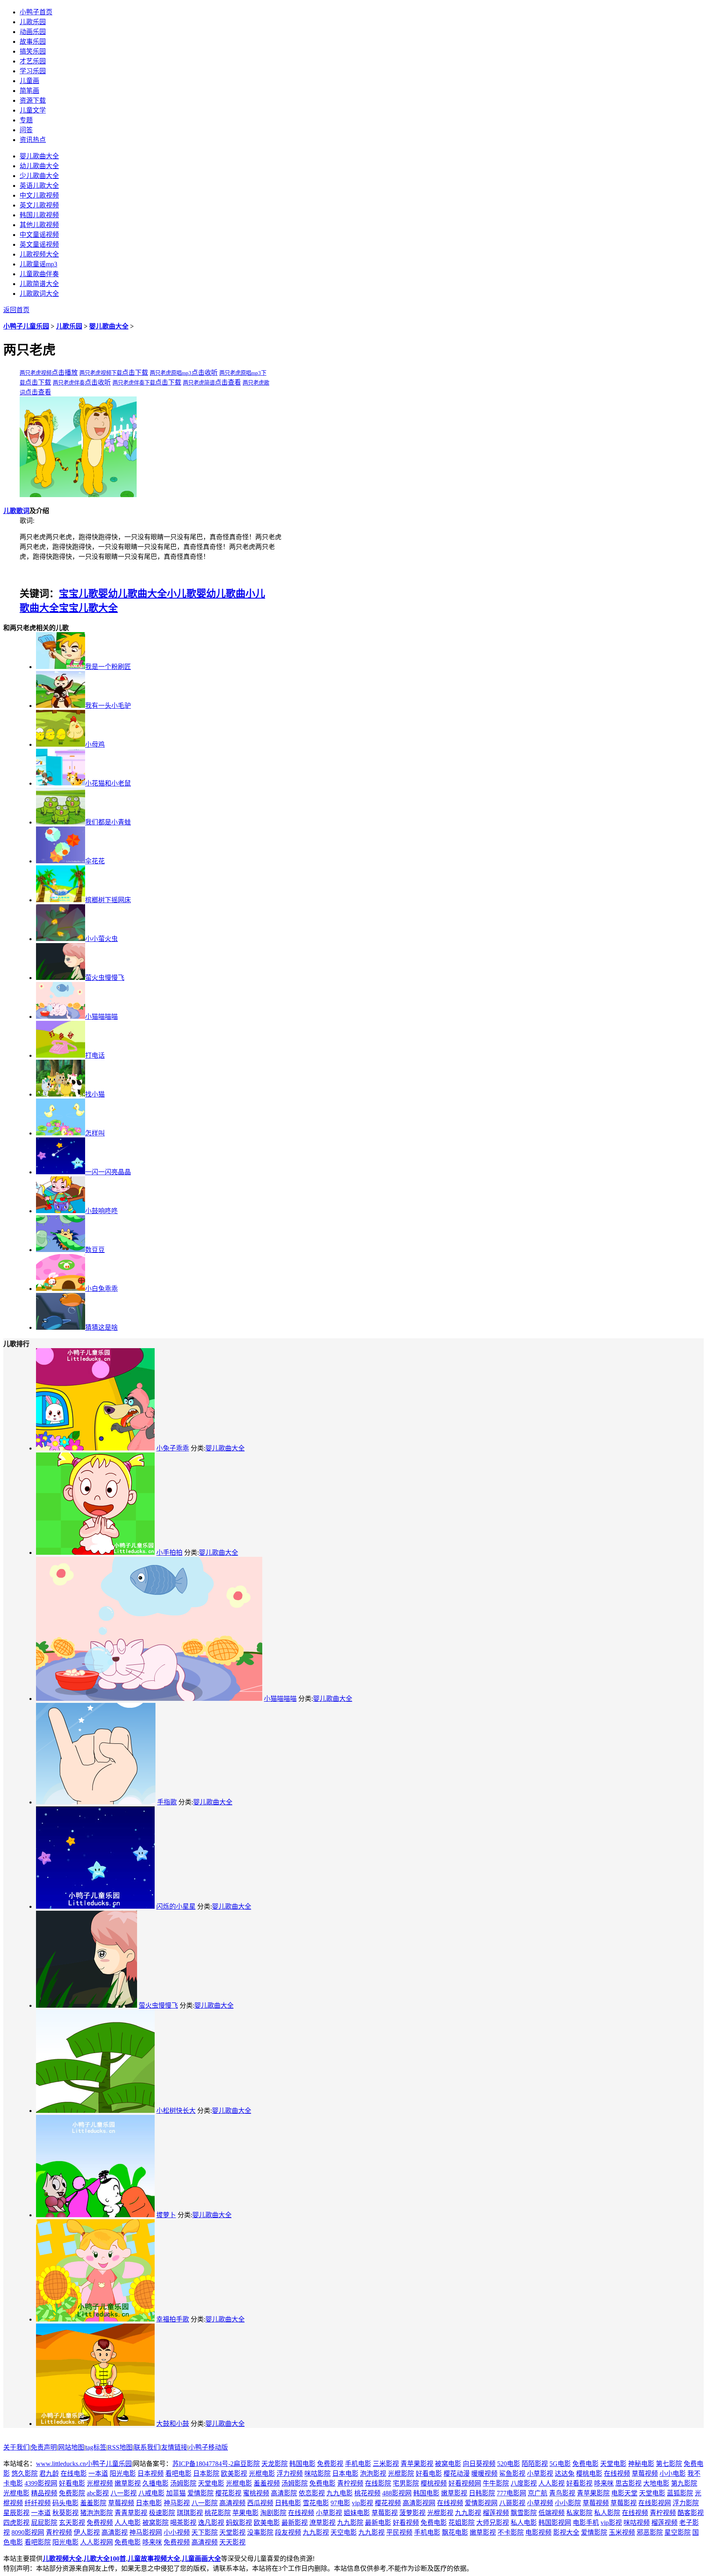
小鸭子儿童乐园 (26, 326)
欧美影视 (234, 2474)
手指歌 (167, 1802)
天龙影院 (275, 2464)
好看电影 (429, 2474)
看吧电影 (178, 2474)
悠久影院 (25, 2474)
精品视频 (44, 2493)
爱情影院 (200, 2493)
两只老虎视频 (36, 373)
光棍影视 (440, 2513)
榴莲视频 (496, 2513)
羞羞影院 (93, 2503)
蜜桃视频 (256, 2493)
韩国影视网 (555, 2523)
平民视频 (399, 2532)
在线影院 (378, 2483)
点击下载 (135, 373)
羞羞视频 (267, 2483)
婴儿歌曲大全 (109, 326)
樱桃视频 (434, 2483)
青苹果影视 (417, 2464)
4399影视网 (41, 2483)
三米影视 (386, 2464)
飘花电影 (455, 2532)
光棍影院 (401, 2474)
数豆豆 (95, 1250)
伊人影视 (87, 2532)
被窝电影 (448, 2464)
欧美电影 (267, 2523)
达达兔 (565, 2474)
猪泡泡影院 (97, 2513)
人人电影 (128, 2523)
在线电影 (74, 2474)
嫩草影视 (128, 2483)
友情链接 (174, 2447)
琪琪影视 (190, 2513)
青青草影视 (131, 2513)
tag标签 (96, 2447)
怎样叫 (95, 1133)
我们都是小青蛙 (108, 822)
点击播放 (65, 373)
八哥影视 (512, 2503)
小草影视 (540, 2474)
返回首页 (16, 310)
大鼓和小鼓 (173, 2424)
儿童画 (29, 81)
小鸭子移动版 (208, 2447)
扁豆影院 (247, 2464)
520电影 (509, 2464)
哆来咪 (604, 2483)
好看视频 (406, 2523)
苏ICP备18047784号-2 (203, 2464)
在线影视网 (655, 2503)
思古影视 (628, 2483)
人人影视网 (97, 2542)
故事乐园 (33, 42)
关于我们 (16, 2447)
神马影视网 (146, 2532)
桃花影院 (218, 2513)
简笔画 (29, 91)
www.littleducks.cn (61, 2464)
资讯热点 (33, 140)
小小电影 (673, 2474)
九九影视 (468, 2513)
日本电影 (345, 2474)
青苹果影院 (593, 2493)
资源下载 (33, 100)
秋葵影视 (65, 2513)
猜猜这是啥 (101, 1327)
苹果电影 (245, 2513)
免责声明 (44, 2447)
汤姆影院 (183, 2483)
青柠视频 (350, 2483)
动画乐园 (33, 32)
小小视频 (177, 2532)
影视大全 (566, 2532)
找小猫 (95, 1094)
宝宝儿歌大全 (88, 608)
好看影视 (579, 2483)
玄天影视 (72, 2523)
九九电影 (340, 2493)
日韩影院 (482, 2493)
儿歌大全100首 (105, 2559)
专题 (26, 120)
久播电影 (155, 2483)
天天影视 (232, 2542)
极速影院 (162, 2513)
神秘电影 (641, 2464)
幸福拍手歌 (173, 2319)
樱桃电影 (589, 2474)
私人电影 (524, 2523)
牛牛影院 (496, 2483)
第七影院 (669, 2464)
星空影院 (678, 2532)
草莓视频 (645, 2474)
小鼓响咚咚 (101, 1211)
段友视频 (288, 2532)
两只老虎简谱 (199, 383)
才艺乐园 (33, 61)
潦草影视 (322, 2523)
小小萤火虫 (101, 939)
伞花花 (95, 861)
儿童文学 (33, 110)
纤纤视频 (38, 2503)
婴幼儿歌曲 (221, 594)
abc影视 (98, 2493)
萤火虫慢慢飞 (105, 978)
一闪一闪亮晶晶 (108, 1172)
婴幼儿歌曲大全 (133, 594)
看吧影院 (38, 2542)
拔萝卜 (166, 2215)
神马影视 (177, 2503)
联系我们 (147, 2447)
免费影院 (72, 2493)
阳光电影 (123, 2474)
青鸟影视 (562, 2493)
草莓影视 (624, 2503)
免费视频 (100, 2523)
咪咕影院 (317, 2474)
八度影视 (524, 2483)
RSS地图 (120, 2447)
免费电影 (585, 2464)
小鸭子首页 (36, 12)
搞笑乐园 (33, 51)
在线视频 (617, 2474)
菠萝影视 (412, 2513)
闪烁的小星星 (176, 1906)
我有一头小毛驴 (108, 706)
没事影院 (260, 2532)
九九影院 (350, 2523)
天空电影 (344, 2532)
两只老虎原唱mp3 (171, 373)
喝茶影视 (183, 2523)
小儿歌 (182, 594)
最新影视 (295, 2523)
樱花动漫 (457, 2474)
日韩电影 (288, 2503)
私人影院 (607, 2513)
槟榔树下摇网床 (108, 900)
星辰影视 (16, 2513)
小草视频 (540, 2503)
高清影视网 (419, 2503)
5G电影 (560, 2464)
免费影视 (330, 2464)
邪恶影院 (650, 2532)
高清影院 (284, 2493)
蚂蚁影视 (239, 2523)
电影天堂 (624, 2493)
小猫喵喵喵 (101, 1017)
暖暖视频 (484, 2474)
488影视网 (397, 2493)
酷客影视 (691, 2513)
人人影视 (552, 2483)
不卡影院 (511, 2532)
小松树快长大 (176, 2111)
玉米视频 (622, 2532)
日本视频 (151, 2474)
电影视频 (538, 2532)
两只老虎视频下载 (101, 373)
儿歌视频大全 (62, 2559)
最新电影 (378, 2523)
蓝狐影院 (680, 2493)
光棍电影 (262, 2474)
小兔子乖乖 (173, 1448)
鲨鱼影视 (512, 2474)
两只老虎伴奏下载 (134, 383)
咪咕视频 (637, 2523)
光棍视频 (100, 2483)
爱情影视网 (481, 2503)
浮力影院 (686, 2503)
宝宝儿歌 (79, 594)
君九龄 (49, 2474)
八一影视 (124, 2493)
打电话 (95, 1055)
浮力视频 (290, 2474)
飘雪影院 (524, 2513)
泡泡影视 (373, 2474)
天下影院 (205, 2532)
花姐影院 (462, 2523)
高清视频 (232, 2503)
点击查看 (228, 382)
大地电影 (656, 2483)
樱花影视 (228, 2493)
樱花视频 (388, 2503)
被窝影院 (155, 2523)
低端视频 (552, 2513)
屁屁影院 (44, 2523)
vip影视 (363, 2503)
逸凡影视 (211, 2523)
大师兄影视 (493, 2523)
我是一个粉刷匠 (108, 667)
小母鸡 (95, 744)
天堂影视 (232, 2532)
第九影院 (684, 2483)
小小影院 (568, 2503)
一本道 (98, 2474)
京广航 (538, 2493)
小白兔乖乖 (101, 1289)
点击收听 (205, 373)
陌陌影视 (535, 2464)
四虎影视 (16, 2523)
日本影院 (206, 2474)
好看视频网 (465, 2483)
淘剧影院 (273, 2513)
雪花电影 (316, 2503)
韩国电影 (302, 2464)
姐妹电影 (357, 2513)
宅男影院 (406, 2483)
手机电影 (358, 2464)
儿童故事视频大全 (154, 2559)
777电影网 (511, 2493)
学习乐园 (33, 71)
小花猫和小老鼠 (108, 783)
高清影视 (115, 2532)
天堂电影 (613, 2464)
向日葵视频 (479, 2464)
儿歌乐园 (33, 22)
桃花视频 (367, 2493)
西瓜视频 (260, 2503)
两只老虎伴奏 (69, 383)
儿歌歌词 (16, 511)
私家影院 (579, 2513)
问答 (26, 130)
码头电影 (65, 2503)
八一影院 (205, 2503)
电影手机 (586, 2523)
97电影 (340, 2503)
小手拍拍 (169, 1553)
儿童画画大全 (201, 2559)
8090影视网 (28, 2532)
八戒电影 (151, 2493)
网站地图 (71, 2447)
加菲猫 (176, 2493)
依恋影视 (312, 2493)
